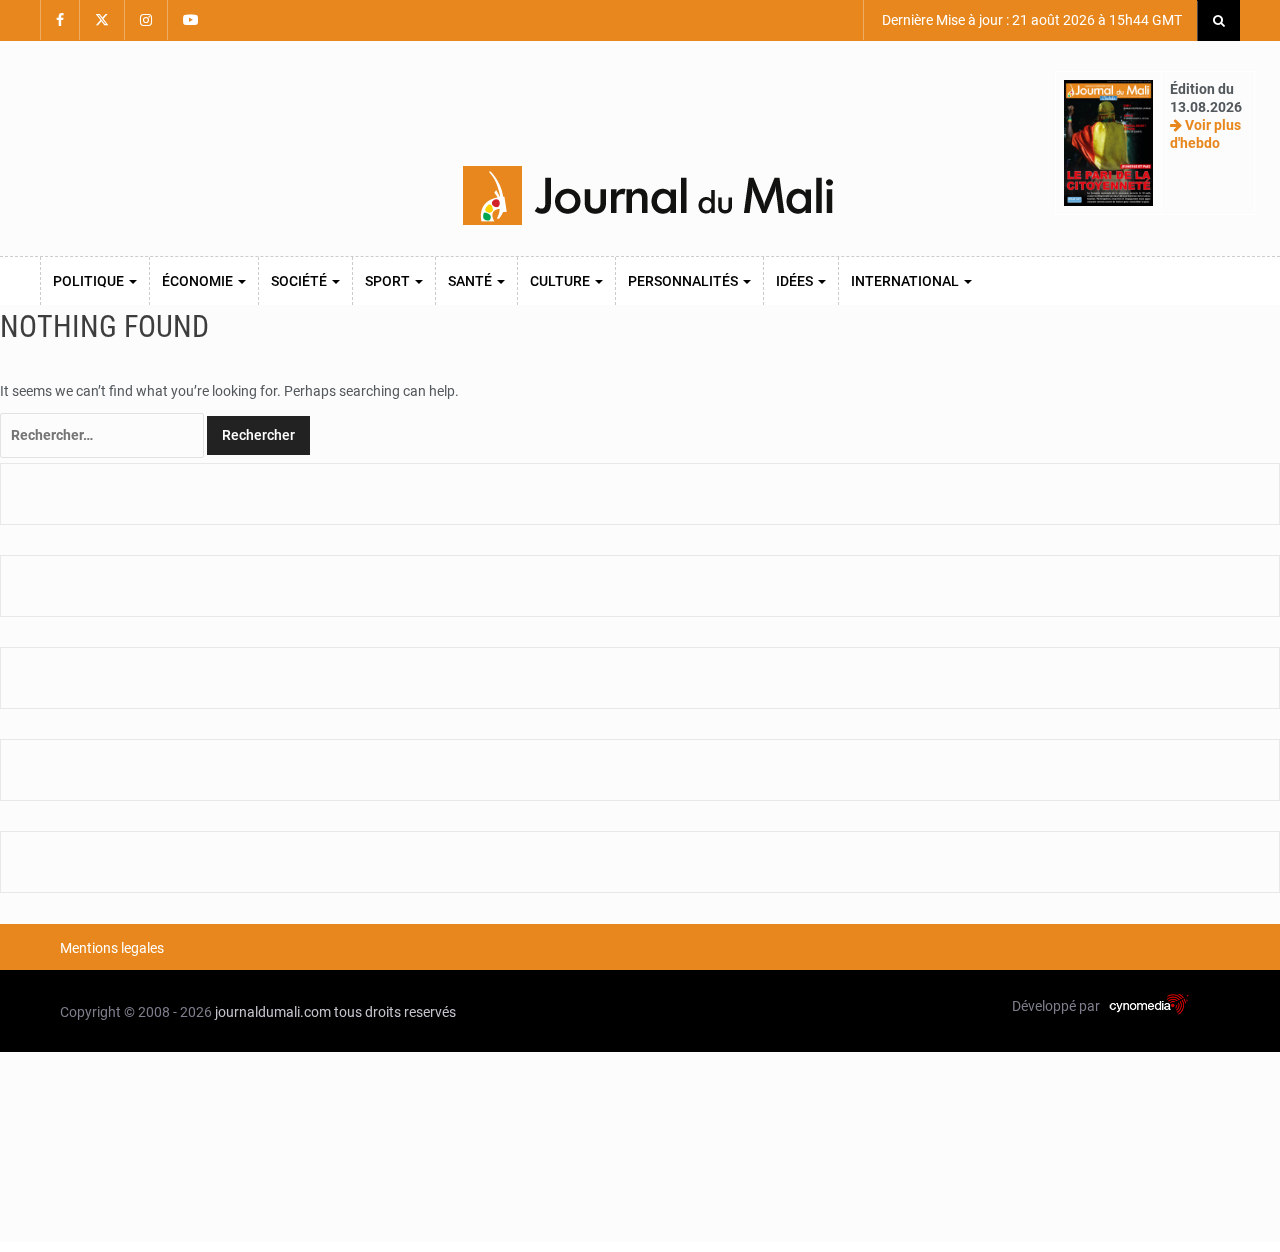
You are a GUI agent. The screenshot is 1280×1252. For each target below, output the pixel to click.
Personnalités (684, 281)
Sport (389, 281)
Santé (471, 281)
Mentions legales (112, 948)
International (906, 281)
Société (300, 281)
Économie (199, 281)
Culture (561, 281)
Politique (90, 281)
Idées (796, 281)
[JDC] (648, 196)
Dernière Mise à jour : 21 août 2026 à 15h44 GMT (1030, 20)
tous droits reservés (395, 1012)
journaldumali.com (273, 1012)
